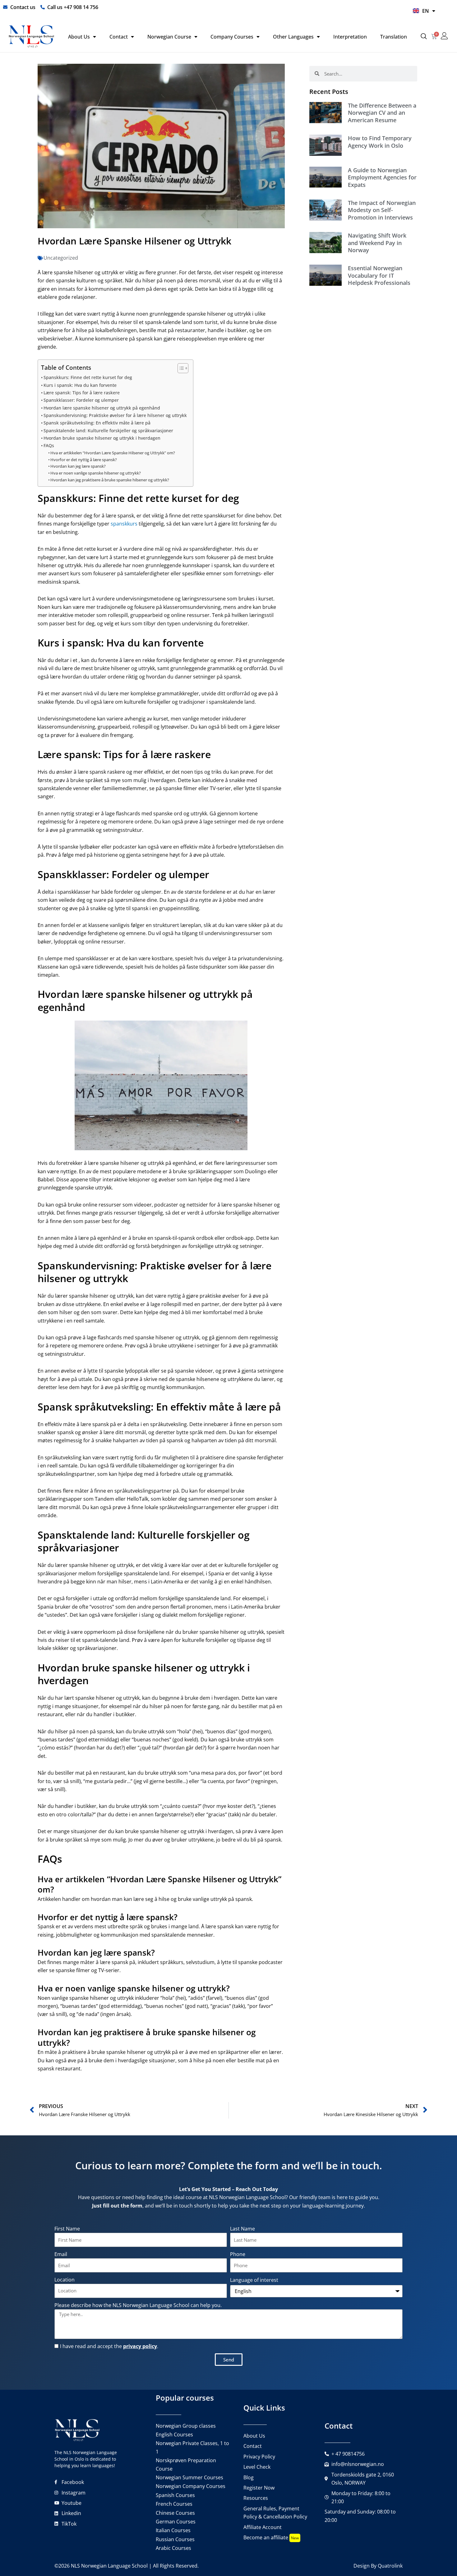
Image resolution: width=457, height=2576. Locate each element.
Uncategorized (61, 258)
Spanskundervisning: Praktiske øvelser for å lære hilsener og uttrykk (115, 415)
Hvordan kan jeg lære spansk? (78, 466)
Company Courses (232, 37)
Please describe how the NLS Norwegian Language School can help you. (138, 2305)
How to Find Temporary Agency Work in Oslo (380, 142)
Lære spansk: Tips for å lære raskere (82, 393)
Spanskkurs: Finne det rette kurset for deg (88, 377)
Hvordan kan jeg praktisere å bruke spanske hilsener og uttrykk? (110, 480)
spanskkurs (124, 524)
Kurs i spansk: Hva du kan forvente (80, 385)
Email (61, 2254)
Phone (238, 2254)
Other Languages (293, 37)
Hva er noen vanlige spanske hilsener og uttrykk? (96, 473)
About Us (79, 37)
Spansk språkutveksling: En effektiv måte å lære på (97, 423)
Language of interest (254, 2280)
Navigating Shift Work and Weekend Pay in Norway (377, 243)
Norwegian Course (169, 37)
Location (65, 2280)
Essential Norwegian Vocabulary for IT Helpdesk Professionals (379, 275)
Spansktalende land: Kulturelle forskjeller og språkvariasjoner (108, 431)
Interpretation (350, 37)
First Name (67, 2229)
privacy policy (140, 2346)
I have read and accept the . (109, 2346)
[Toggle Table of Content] (180, 368)
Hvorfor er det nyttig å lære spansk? (84, 460)
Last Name (242, 2229)
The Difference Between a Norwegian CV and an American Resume (382, 113)
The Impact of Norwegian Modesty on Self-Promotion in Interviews (382, 210)
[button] (424, 37)
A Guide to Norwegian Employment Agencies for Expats (382, 177)
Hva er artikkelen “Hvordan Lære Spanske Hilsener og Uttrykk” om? (113, 453)
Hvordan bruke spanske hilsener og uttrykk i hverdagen (102, 438)
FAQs (49, 445)
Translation (394, 37)
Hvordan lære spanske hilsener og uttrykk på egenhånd (102, 408)
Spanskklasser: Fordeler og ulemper (81, 400)
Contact (119, 37)
